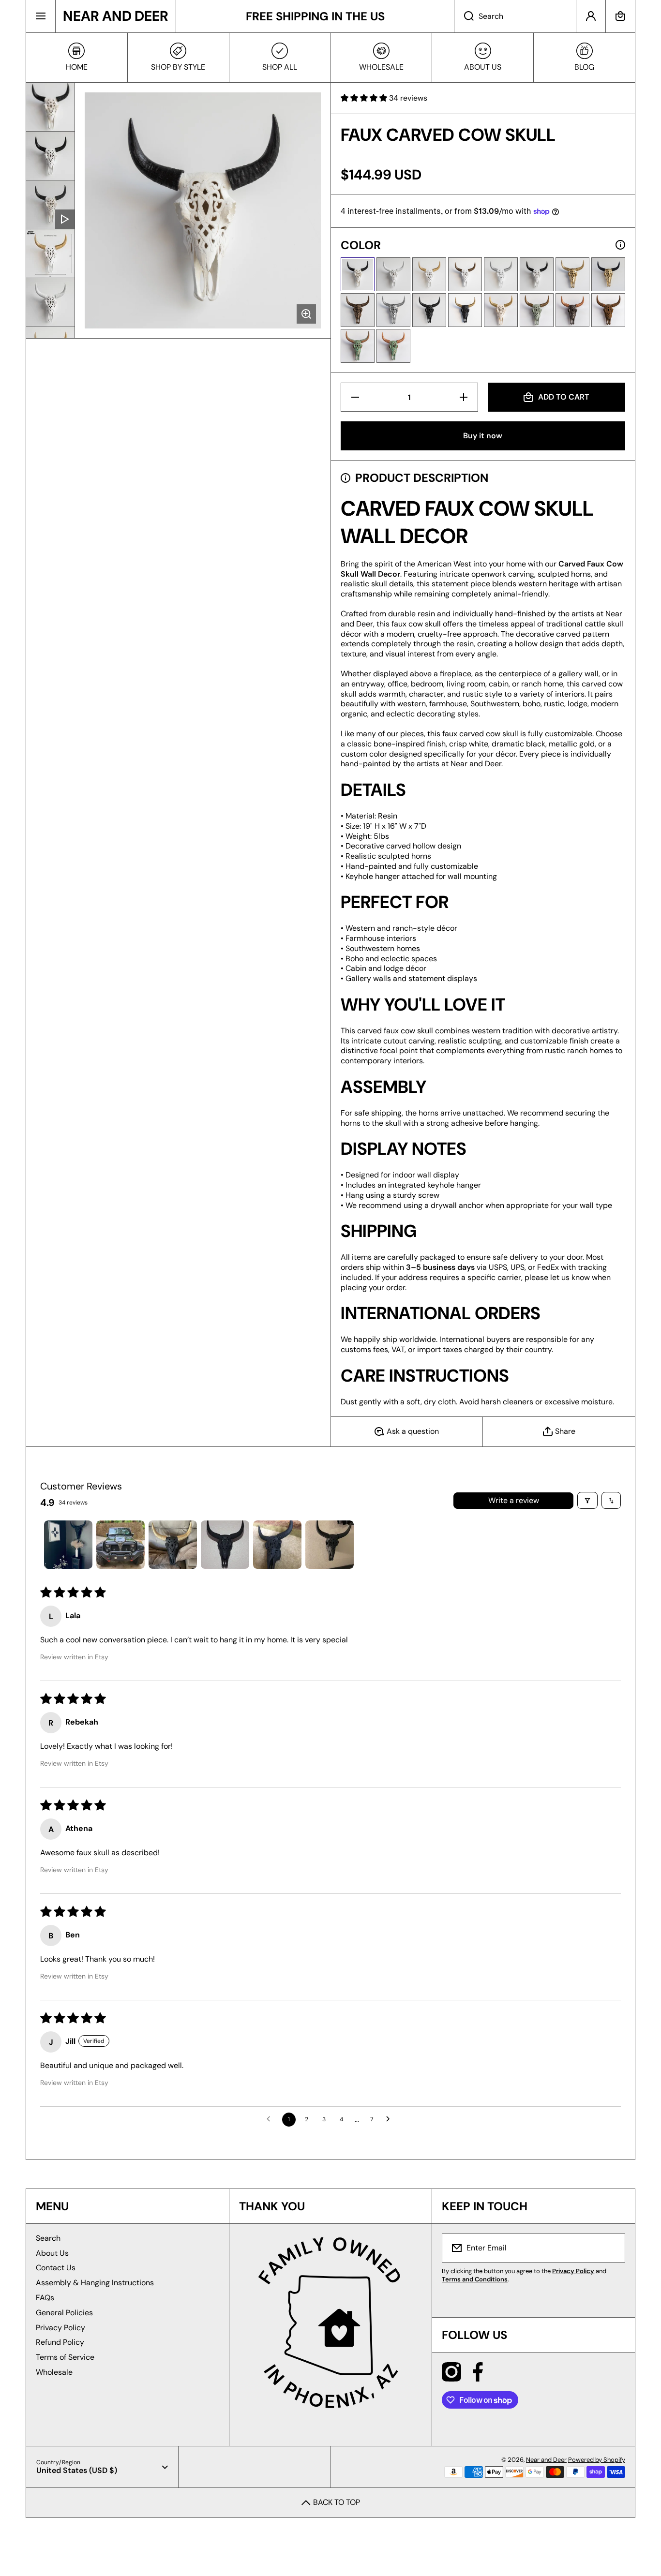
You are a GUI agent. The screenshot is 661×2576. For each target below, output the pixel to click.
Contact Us (56, 2268)
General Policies (64, 2313)
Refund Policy (60, 2342)
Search (48, 2238)
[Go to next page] (391, 2119)
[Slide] (620, 245)
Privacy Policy (60, 2328)
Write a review (514, 1500)
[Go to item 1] (68, 1545)
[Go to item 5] (277, 1545)
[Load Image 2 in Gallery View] (50, 156)
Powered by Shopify (597, 2460)
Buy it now (483, 436)
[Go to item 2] (120, 1545)
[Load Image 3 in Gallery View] (50, 253)
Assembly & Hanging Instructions (95, 2283)
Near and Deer (546, 2460)
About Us (52, 2253)
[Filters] (587, 1500)
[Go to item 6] (330, 1545)
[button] (620, 16)
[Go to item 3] (173, 1545)
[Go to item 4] (225, 1545)
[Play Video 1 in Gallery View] (50, 205)
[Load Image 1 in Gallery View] (50, 107)
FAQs (45, 2298)
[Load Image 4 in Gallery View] (50, 302)
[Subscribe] (612, 2248)
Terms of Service (65, 2357)
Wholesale (54, 2372)
